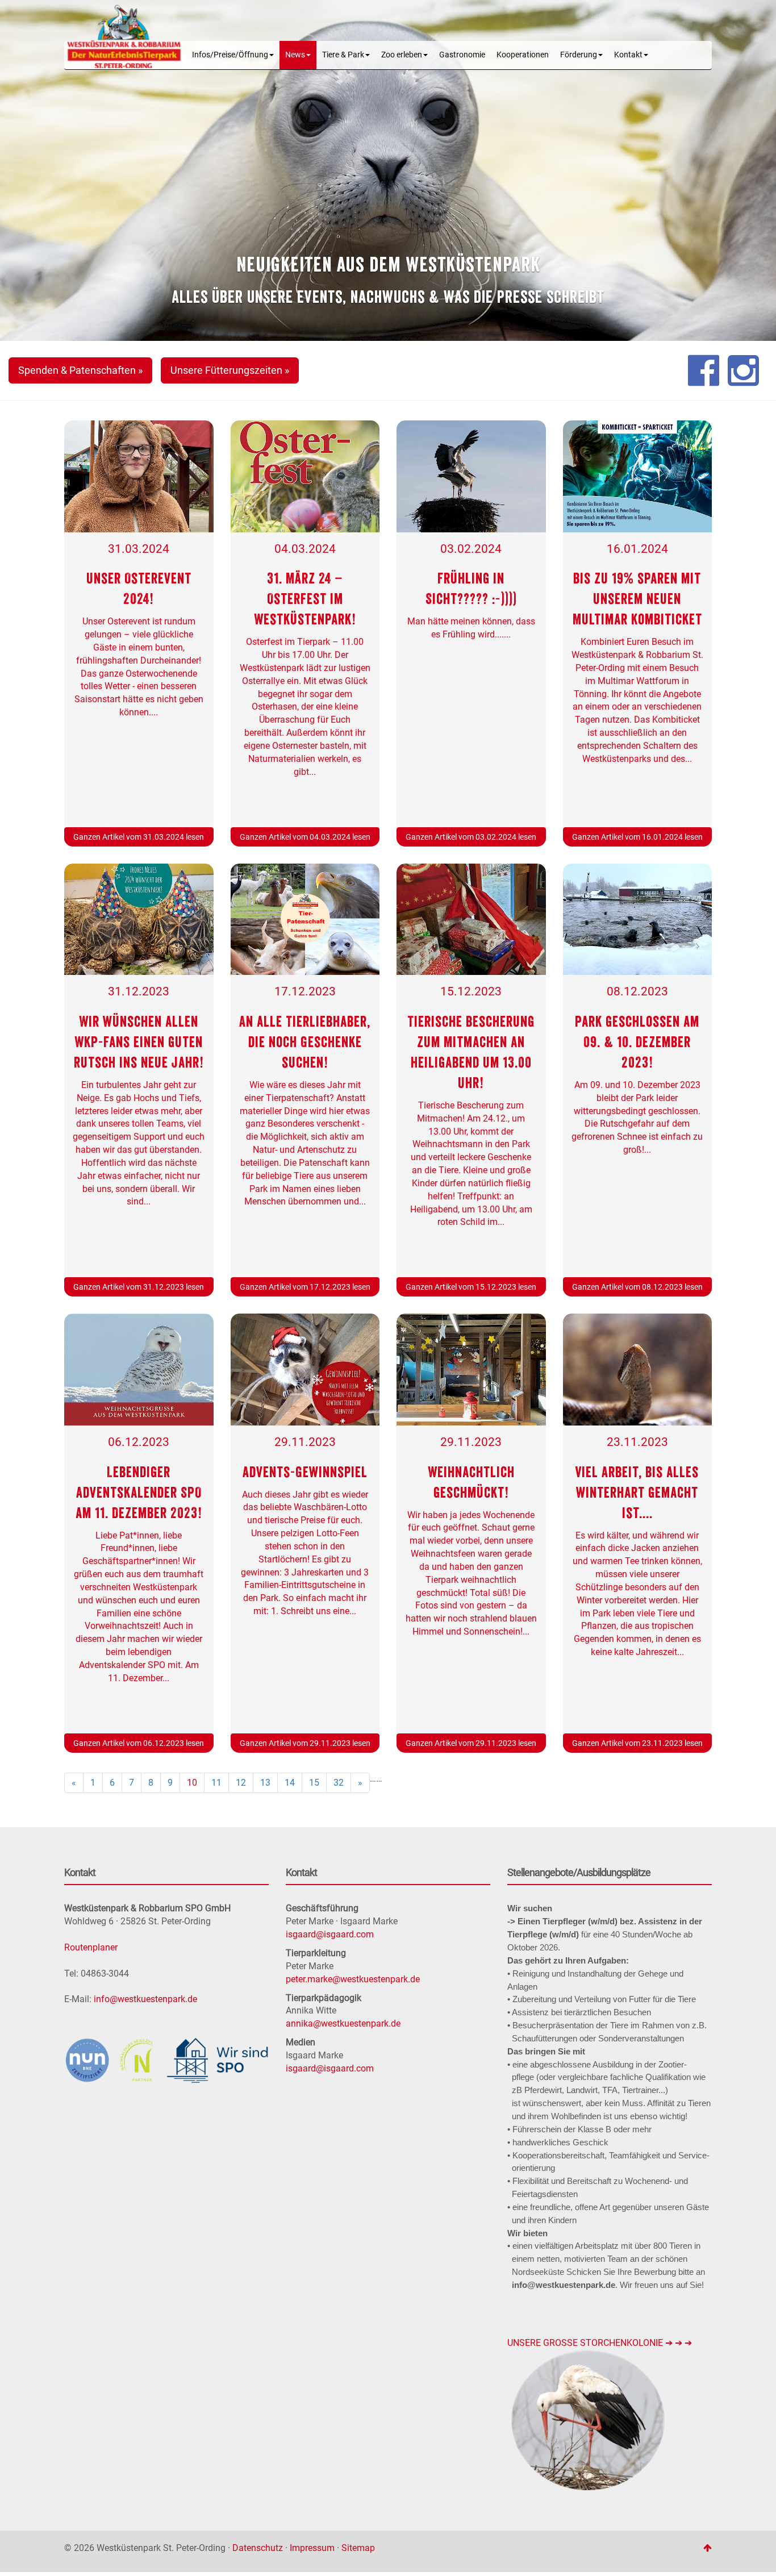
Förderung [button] (579, 55)
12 (241, 1783)
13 (265, 1783)
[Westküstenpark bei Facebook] (704, 370)
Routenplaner (91, 1947)
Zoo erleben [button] (402, 55)
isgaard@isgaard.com (330, 1934)
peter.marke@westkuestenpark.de (353, 1979)
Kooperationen (523, 55)
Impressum (312, 2548)
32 (339, 1783)
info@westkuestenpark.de (145, 1999)
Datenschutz (258, 2548)
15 (314, 1783)
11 (216, 1783)
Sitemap (358, 2548)
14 (290, 1783)
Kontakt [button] (628, 55)
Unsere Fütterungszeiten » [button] (230, 370)
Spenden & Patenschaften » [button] (80, 370)
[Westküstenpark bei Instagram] (743, 370)
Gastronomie (462, 55)
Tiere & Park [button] (343, 55)
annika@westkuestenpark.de (343, 2023)
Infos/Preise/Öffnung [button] (230, 55)
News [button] (295, 55)
